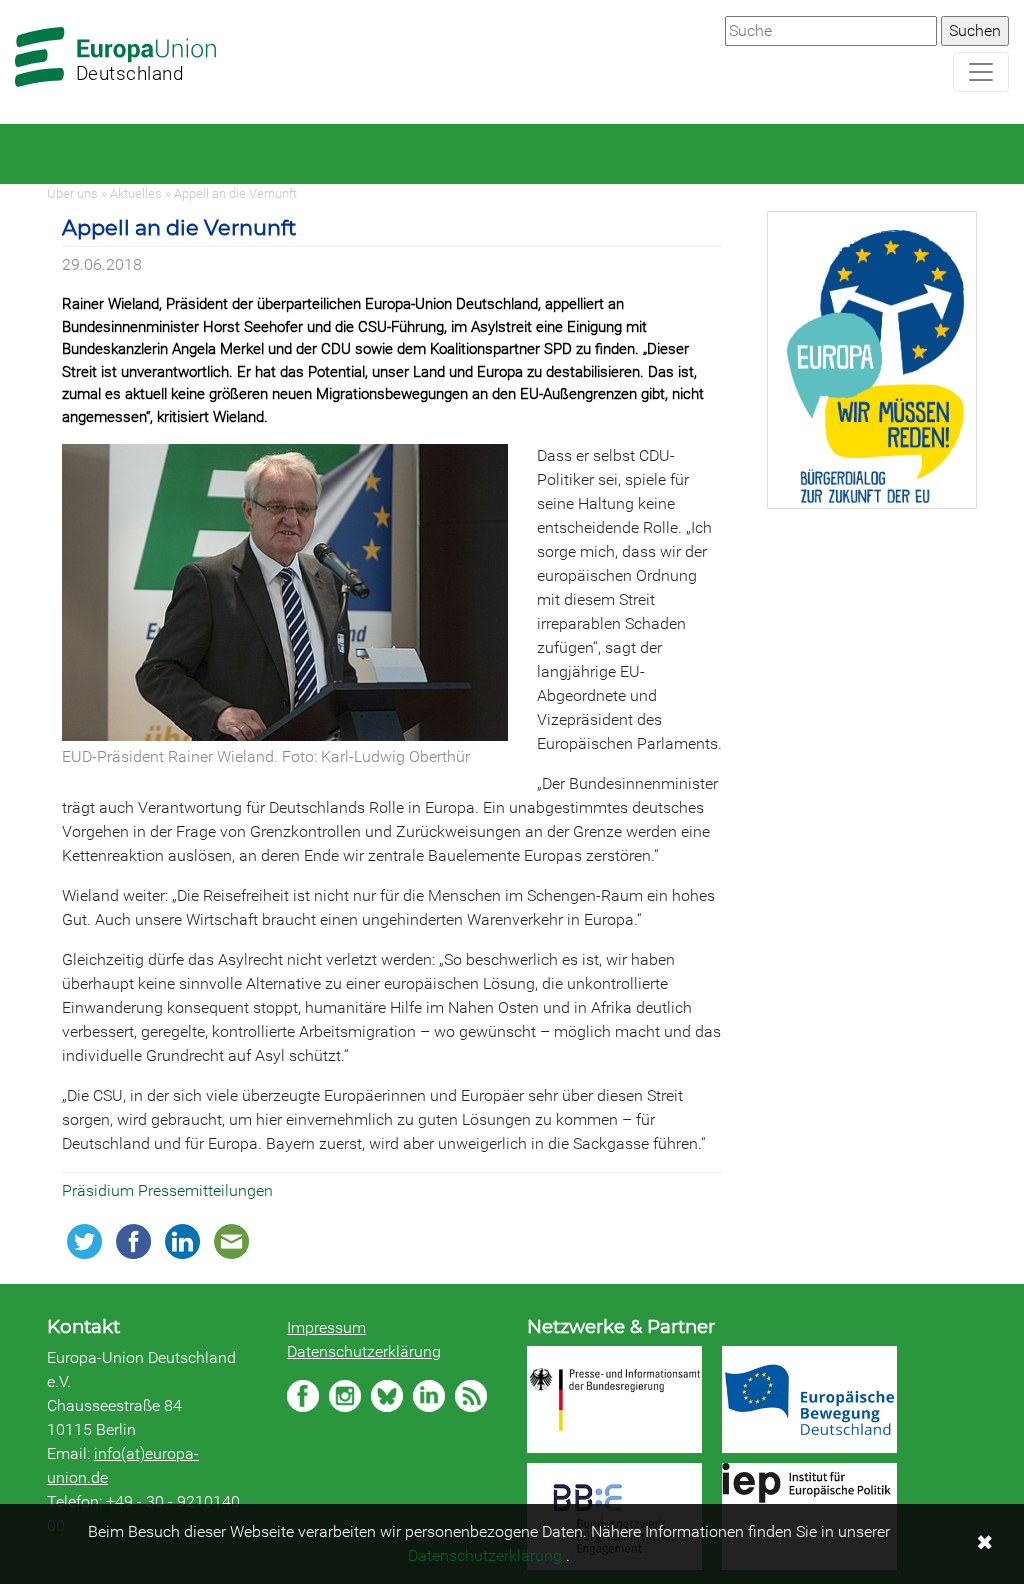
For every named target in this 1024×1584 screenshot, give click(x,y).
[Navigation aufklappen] (981, 72)
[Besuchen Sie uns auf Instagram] (345, 1396)
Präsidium (100, 1190)
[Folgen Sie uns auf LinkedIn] (429, 1396)
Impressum (326, 1327)
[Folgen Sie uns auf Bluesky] (387, 1396)
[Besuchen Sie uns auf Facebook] (303, 1396)
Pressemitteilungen (205, 1190)
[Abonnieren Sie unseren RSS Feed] (471, 1396)
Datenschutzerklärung (364, 1351)
